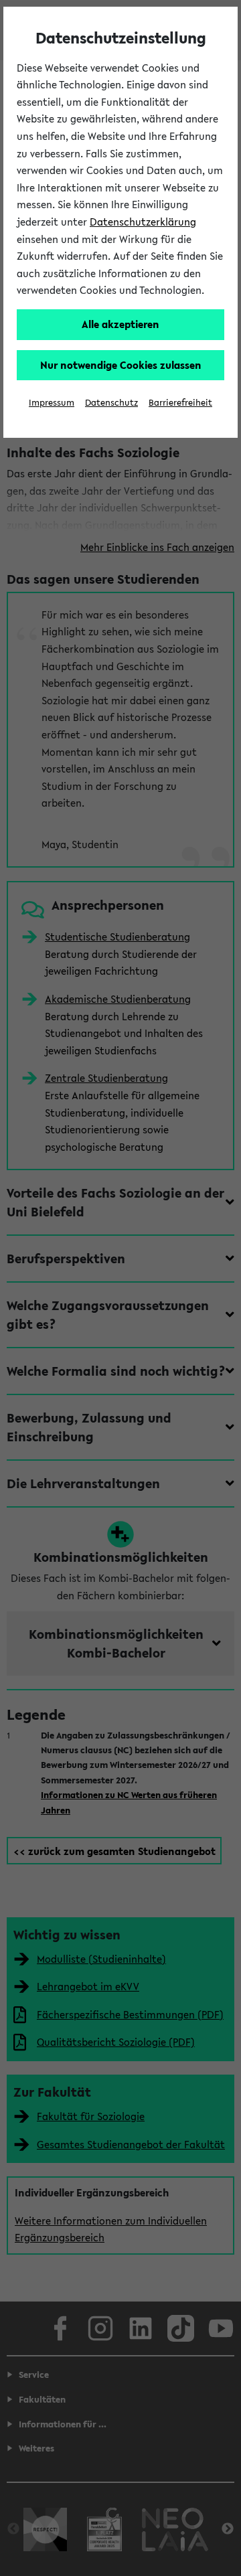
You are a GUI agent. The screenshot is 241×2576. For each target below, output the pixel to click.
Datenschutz (111, 403)
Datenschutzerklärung (143, 222)
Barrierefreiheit (180, 403)
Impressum (52, 403)
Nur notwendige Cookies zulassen (121, 365)
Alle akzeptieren (120, 324)
